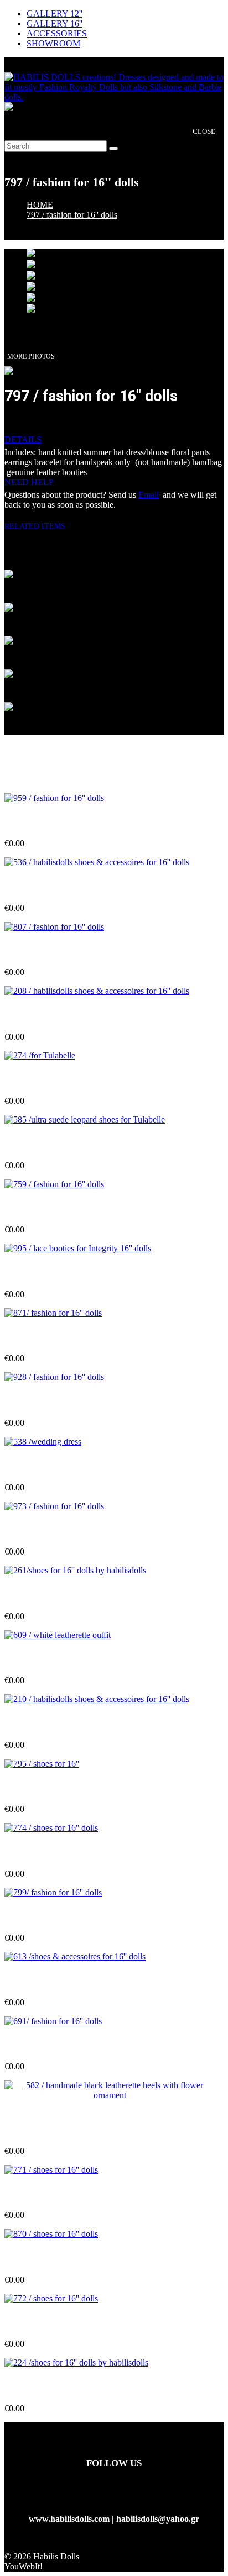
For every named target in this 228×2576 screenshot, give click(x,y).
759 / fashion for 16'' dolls (52, 1208)
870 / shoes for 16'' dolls (48, 2258)
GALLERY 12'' (55, 14)
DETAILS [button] (23, 439)
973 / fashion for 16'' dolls (52, 1530)
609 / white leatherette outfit (56, 1659)
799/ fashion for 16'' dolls (51, 1916)
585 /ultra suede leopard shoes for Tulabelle (85, 1144)
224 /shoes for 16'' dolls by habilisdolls (75, 2387)
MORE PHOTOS (31, 356)
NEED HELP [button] (29, 482)
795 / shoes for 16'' (39, 1787)
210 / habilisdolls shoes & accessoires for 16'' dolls (96, 1723)
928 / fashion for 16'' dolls (52, 1401)
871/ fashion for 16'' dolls (51, 1337)
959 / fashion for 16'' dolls (52, 822)
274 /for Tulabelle (37, 1079)
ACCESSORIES (57, 33)
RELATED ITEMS (39, 526)
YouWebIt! (24, 2566)
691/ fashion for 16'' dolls (51, 2045)
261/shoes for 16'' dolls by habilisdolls (74, 1594)
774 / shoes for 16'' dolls (48, 1851)
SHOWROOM (53, 43)
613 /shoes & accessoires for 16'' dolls (73, 1980)
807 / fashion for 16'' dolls (52, 950)
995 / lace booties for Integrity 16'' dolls (77, 1273)
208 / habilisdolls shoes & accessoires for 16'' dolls (96, 1015)
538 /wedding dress (40, 1465)
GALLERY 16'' (55, 23)
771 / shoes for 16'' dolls (48, 2193)
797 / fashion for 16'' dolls (72, 215)
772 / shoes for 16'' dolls (48, 2322)
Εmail (149, 495)
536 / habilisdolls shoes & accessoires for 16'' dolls (96, 886)
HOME (40, 205)
